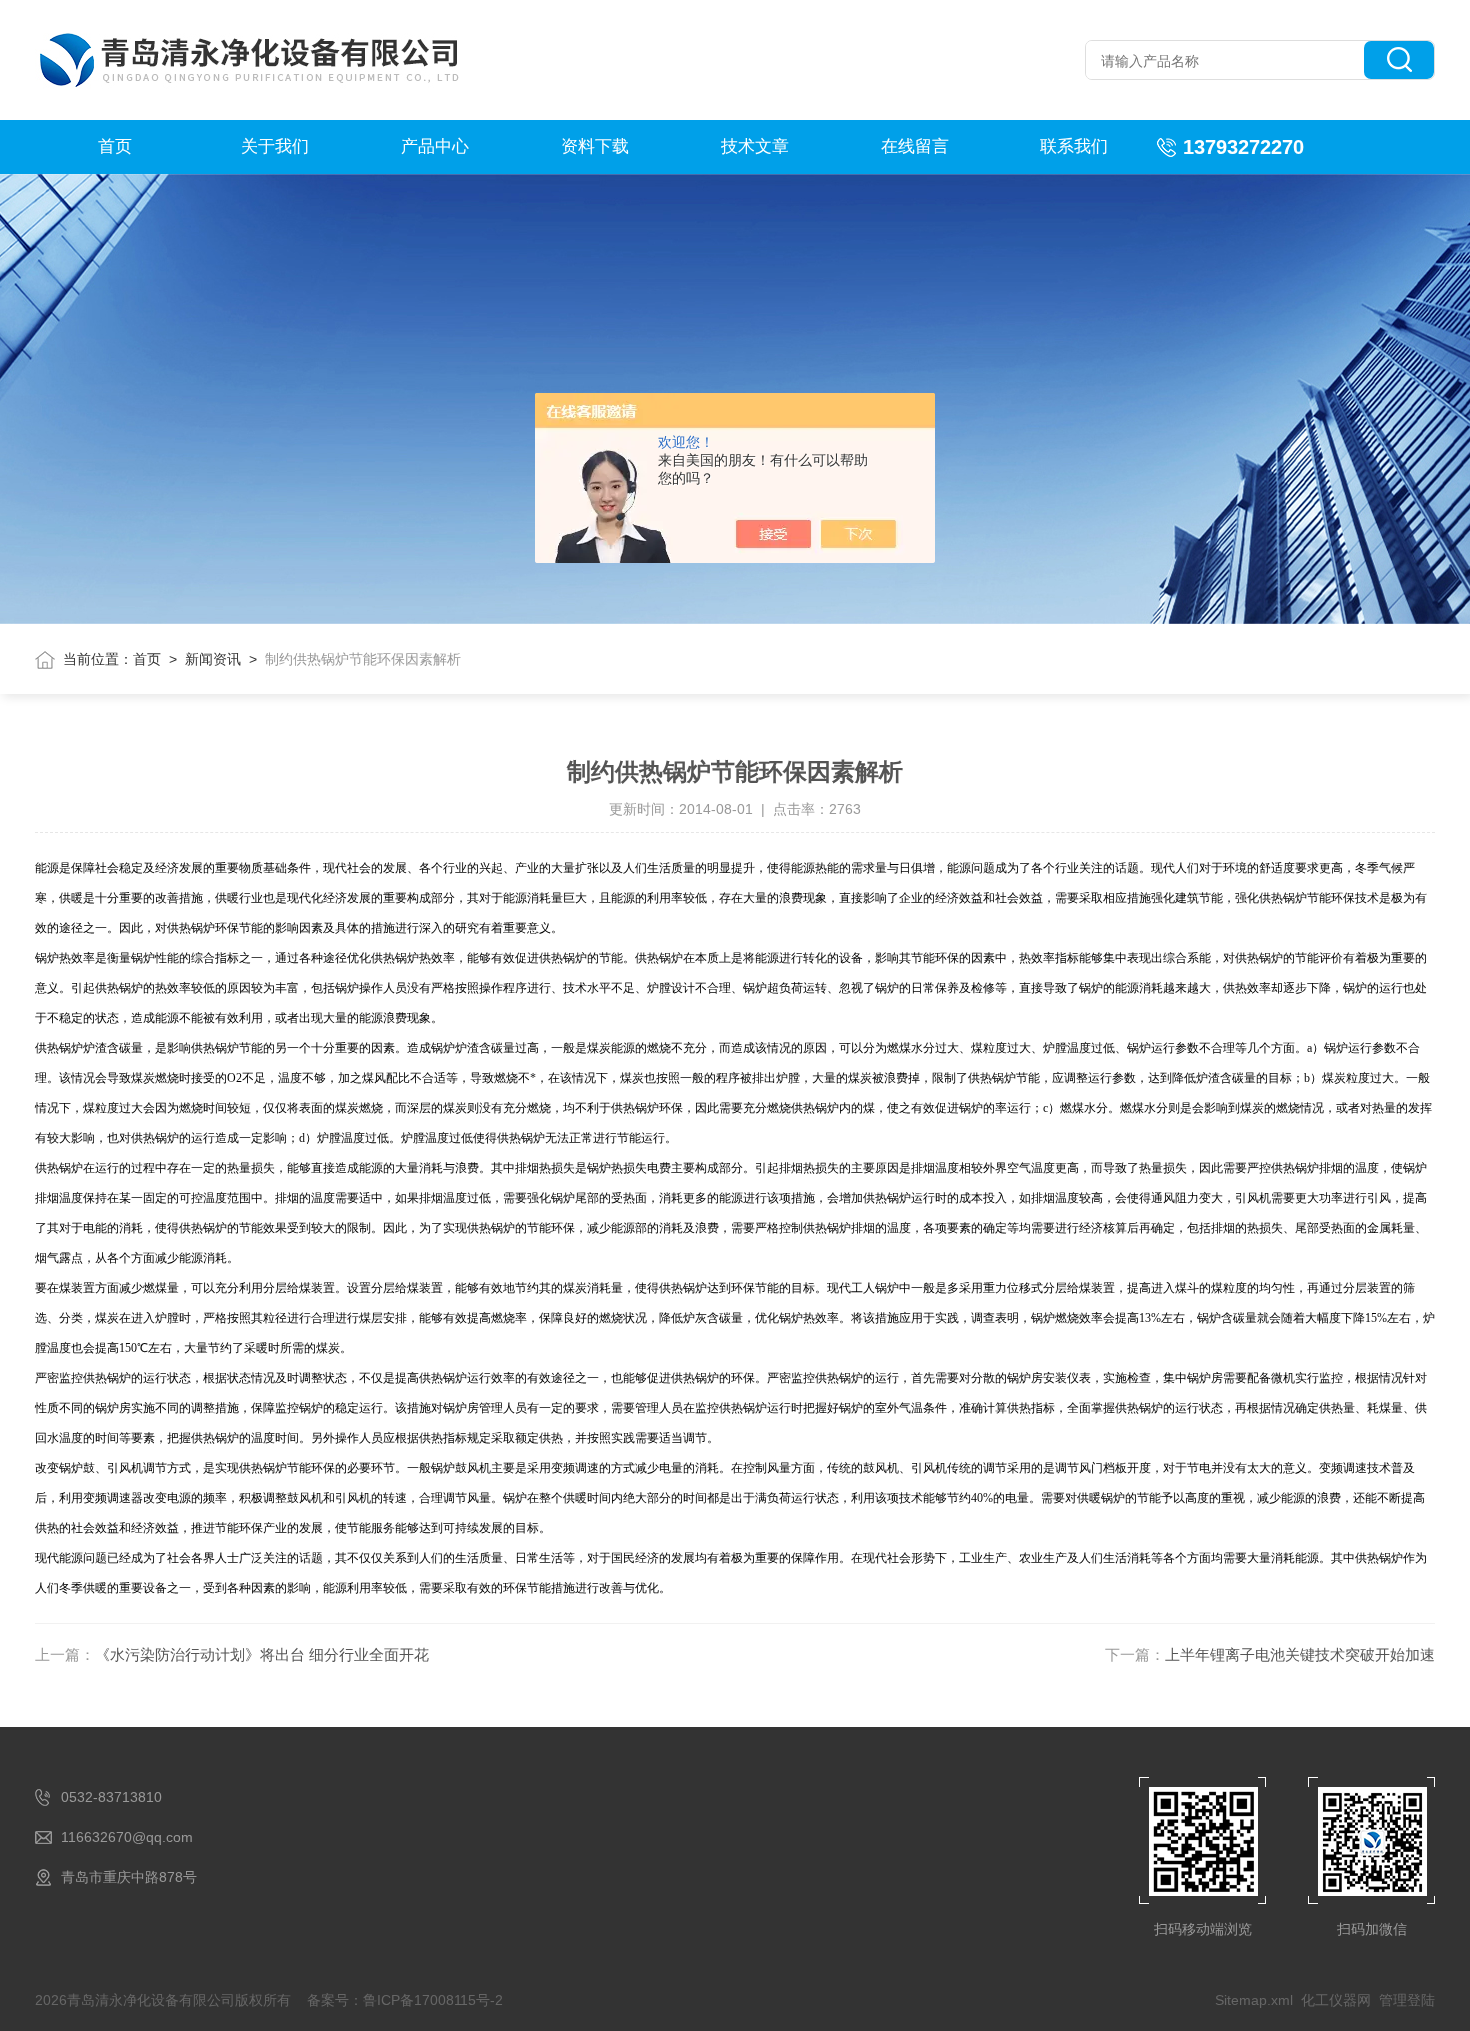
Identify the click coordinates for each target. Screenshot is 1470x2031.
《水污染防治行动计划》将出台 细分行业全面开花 (262, 1654)
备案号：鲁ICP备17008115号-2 (405, 2000)
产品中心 (435, 146)
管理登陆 (1407, 2000)
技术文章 (755, 146)
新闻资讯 (213, 659)
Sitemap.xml (1254, 2000)
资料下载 (595, 146)
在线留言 (915, 146)
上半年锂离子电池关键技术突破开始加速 (1300, 1654)
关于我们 (275, 146)
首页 (115, 146)
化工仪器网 (1336, 2000)
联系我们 (1074, 146)
